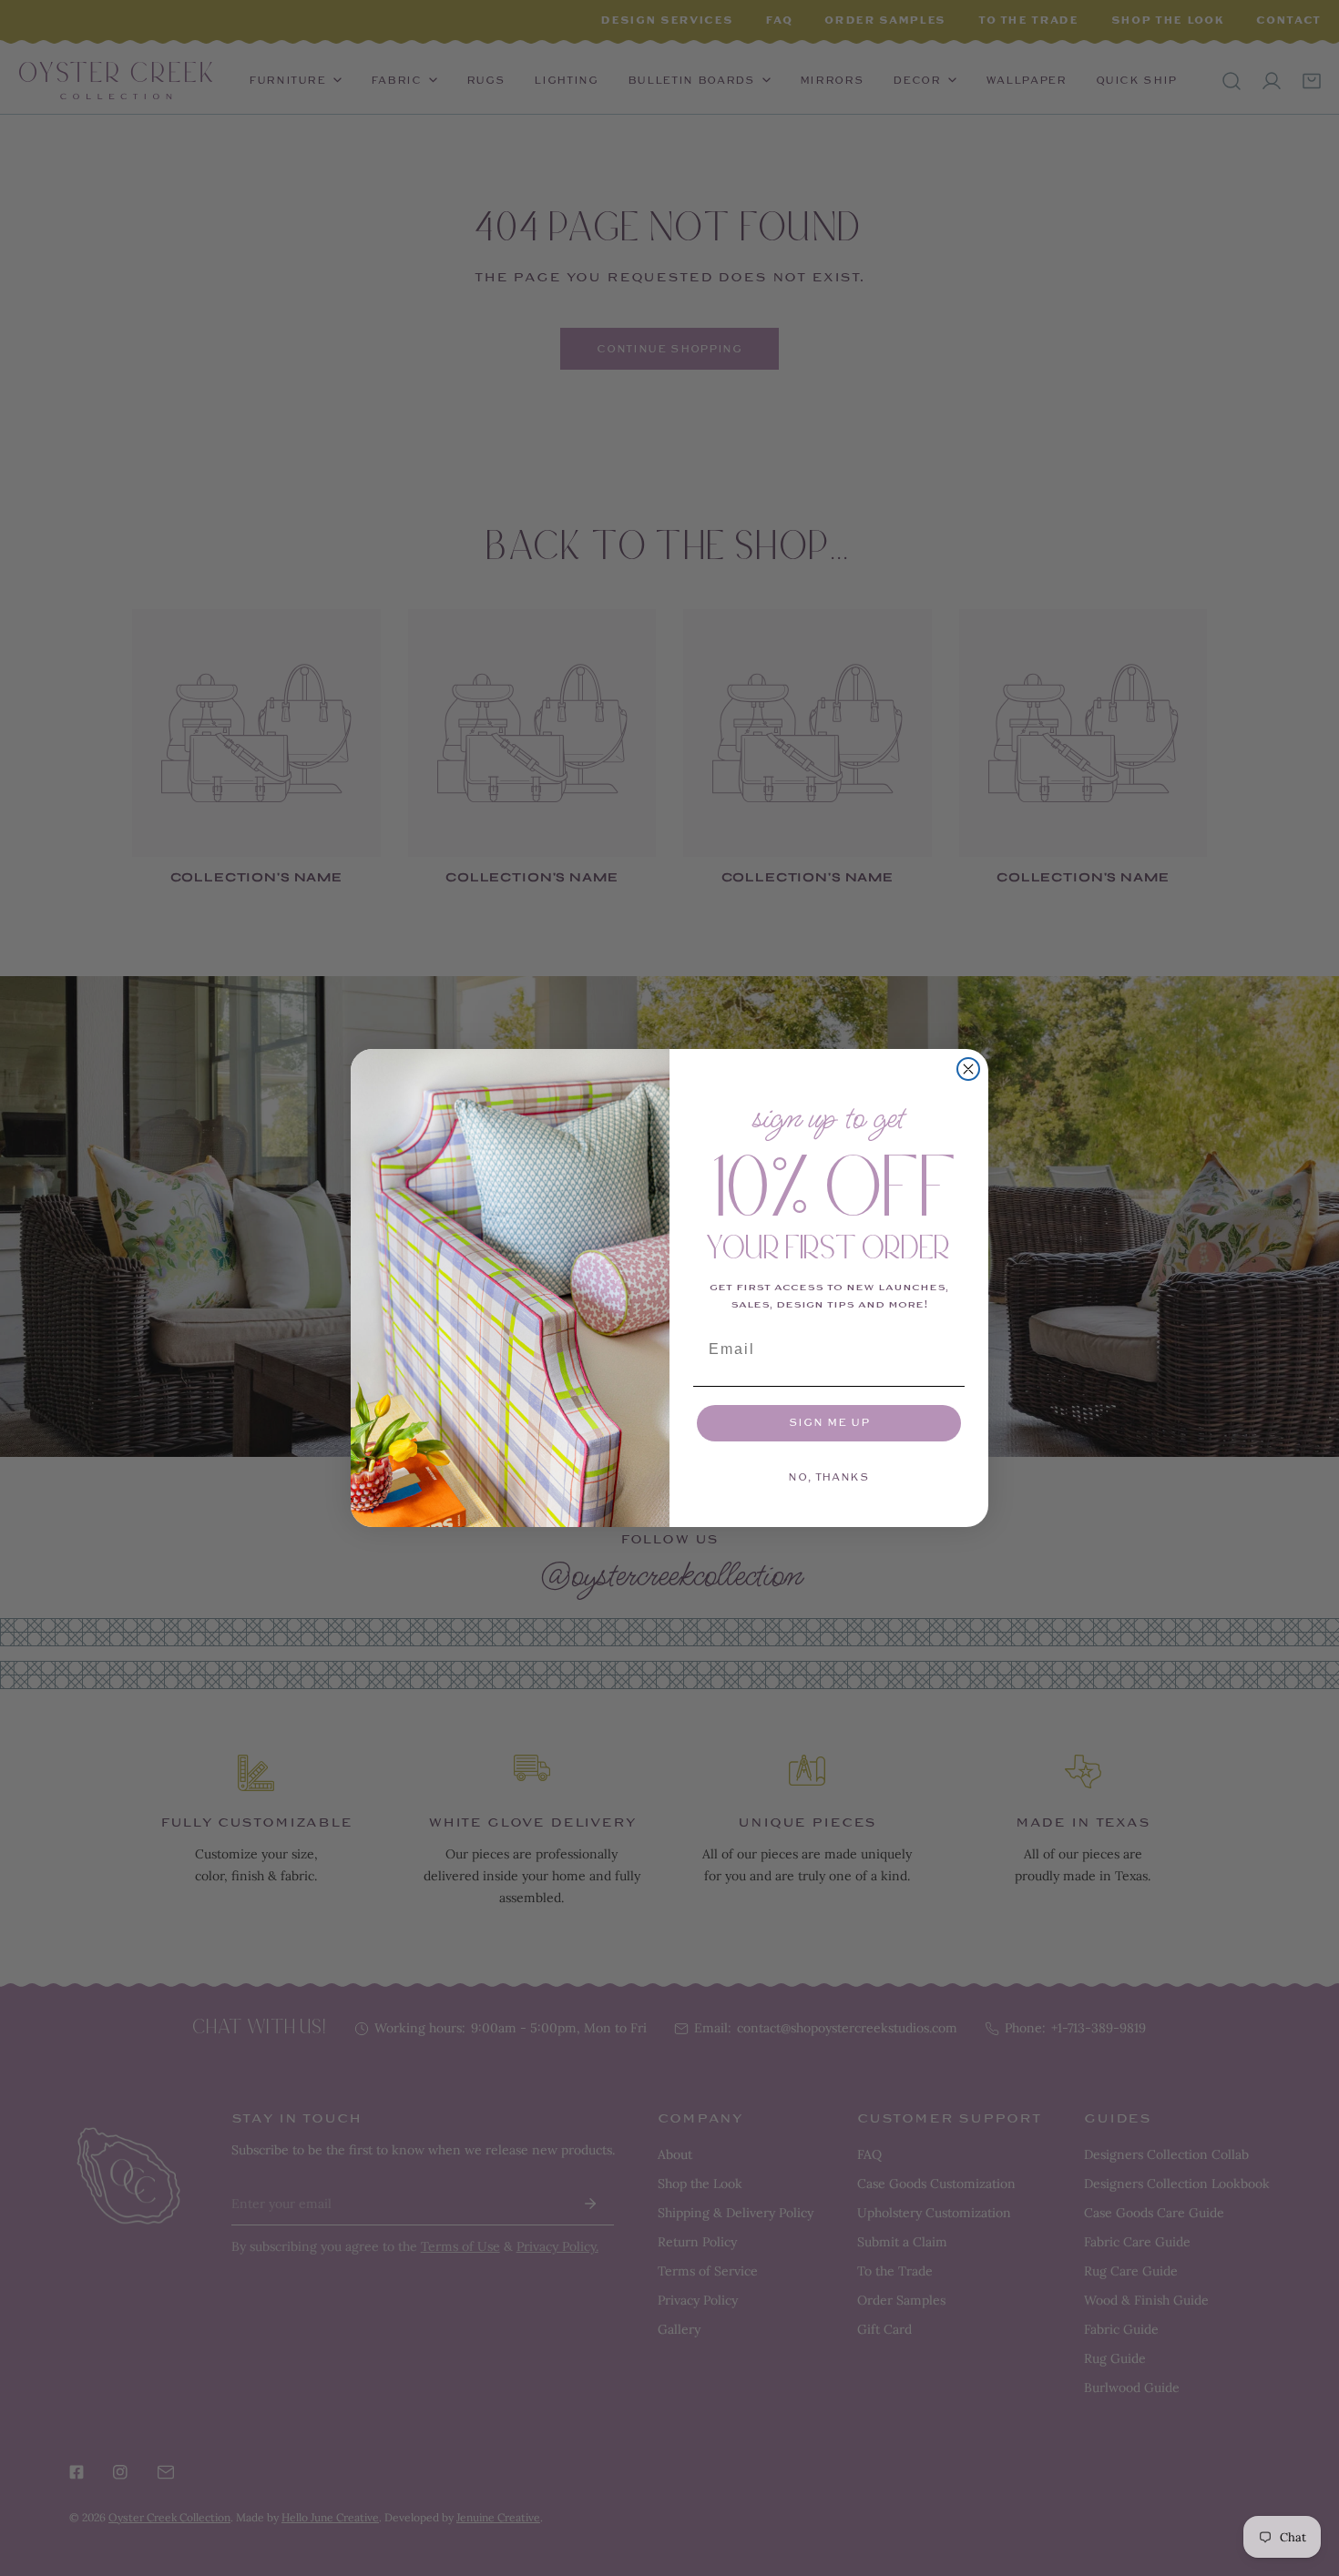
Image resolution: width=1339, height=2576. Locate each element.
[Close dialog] (968, 1069)
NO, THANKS (829, 1477)
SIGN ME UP (829, 1423)
